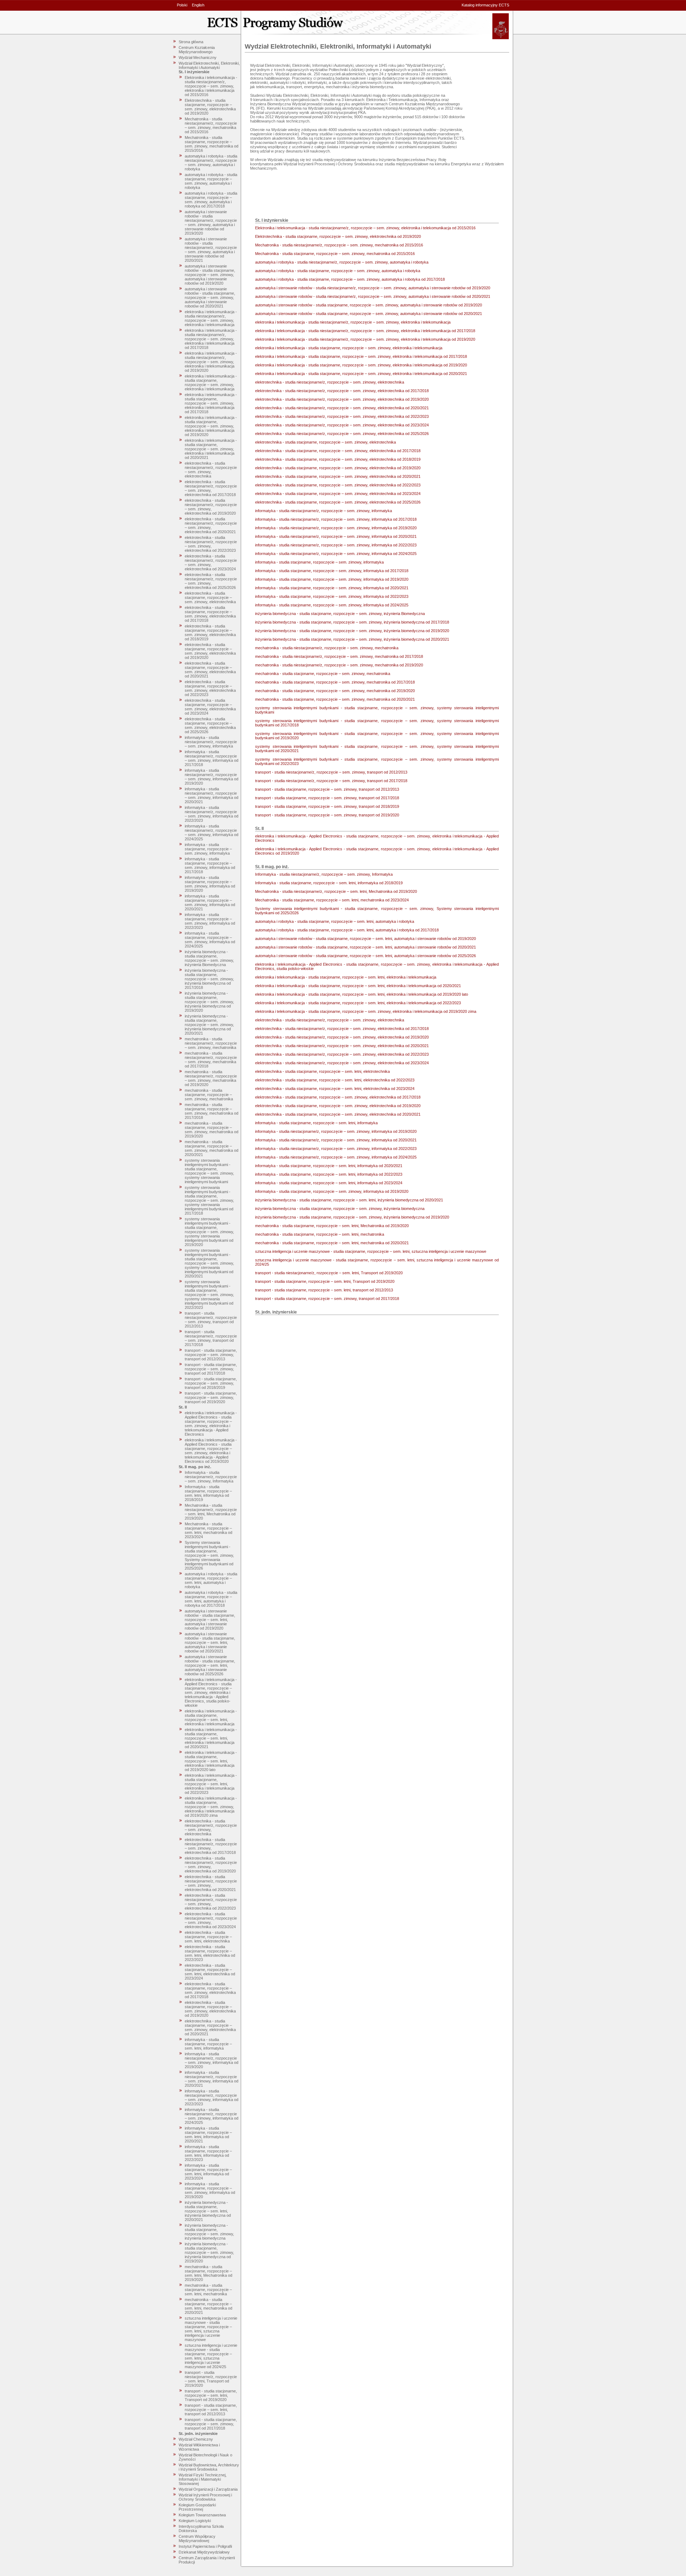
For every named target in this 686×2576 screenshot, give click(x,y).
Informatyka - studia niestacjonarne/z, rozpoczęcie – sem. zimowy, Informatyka (211, 1477)
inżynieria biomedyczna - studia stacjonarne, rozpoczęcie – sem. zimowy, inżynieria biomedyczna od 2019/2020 (209, 1002)
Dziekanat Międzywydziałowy (204, 2552)
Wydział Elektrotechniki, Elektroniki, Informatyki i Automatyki (209, 65)
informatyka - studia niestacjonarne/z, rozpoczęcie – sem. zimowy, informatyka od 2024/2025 (212, 832)
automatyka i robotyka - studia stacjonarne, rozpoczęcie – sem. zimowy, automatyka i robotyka (211, 181)
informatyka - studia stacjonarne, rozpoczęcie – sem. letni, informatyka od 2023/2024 (208, 2172)
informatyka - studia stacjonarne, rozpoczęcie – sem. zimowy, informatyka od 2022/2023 (210, 921)
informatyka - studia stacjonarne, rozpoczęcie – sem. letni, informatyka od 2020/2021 (208, 2135)
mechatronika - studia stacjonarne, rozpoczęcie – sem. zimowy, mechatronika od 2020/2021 (212, 1148)
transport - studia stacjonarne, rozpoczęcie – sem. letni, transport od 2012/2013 (211, 2410)
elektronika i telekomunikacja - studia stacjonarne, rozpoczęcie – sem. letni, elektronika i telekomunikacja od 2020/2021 (211, 1738)
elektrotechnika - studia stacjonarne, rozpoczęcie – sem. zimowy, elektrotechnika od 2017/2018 (210, 614)
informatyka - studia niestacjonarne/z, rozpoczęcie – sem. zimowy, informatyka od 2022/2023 (212, 814)
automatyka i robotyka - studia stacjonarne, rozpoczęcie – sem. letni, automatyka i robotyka (211, 1580)
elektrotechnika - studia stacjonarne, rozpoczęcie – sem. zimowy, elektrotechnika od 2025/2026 (210, 725)
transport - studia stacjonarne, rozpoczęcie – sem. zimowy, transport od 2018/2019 (211, 1383)
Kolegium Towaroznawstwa (202, 2515)
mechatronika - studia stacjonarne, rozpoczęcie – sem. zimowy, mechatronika (209, 1095)
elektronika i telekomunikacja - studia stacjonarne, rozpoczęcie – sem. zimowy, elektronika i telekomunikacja (211, 382)
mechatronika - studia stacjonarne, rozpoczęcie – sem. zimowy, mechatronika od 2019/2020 (212, 1130)
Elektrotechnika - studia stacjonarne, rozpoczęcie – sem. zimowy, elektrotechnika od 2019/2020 (210, 107)
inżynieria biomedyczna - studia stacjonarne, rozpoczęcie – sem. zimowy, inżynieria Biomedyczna (209, 958)
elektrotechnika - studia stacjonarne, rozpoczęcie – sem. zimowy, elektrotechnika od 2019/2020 (210, 651)
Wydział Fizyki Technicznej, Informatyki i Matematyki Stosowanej (203, 2479)
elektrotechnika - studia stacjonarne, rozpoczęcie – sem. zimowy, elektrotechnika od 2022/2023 (210, 688)
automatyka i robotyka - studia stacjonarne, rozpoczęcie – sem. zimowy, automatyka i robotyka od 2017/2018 (211, 200)
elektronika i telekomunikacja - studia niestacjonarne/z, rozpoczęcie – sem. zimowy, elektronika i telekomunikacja (211, 318)
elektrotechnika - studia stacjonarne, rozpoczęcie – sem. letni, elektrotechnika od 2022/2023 (210, 1953)
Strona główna (191, 42)
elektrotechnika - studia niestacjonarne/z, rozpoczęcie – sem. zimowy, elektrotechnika (211, 470)
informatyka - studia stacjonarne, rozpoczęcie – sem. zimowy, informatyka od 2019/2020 (210, 884)
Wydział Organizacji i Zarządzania (208, 2489)
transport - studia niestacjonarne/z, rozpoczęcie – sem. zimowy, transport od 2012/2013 (211, 1320)
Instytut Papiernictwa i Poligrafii (205, 2546)
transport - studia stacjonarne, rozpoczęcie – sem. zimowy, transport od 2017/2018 (211, 1369)
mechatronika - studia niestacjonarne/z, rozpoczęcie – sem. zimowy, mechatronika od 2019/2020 (211, 1078)
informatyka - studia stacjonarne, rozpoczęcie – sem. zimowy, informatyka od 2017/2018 (210, 865)
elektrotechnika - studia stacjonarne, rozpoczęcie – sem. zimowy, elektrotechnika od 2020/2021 (210, 670)
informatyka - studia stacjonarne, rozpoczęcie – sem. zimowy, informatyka (208, 849)
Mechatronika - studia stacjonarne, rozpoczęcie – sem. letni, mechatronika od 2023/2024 (208, 1530)
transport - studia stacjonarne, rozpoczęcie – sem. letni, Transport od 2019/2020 (211, 2395)
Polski (182, 5)
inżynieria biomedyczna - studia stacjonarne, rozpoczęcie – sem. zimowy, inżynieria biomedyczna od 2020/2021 (209, 1025)
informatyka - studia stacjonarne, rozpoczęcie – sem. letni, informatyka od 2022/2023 (208, 2153)
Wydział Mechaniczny (198, 57)
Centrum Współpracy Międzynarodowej (197, 2539)
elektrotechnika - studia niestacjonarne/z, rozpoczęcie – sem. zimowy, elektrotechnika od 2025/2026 (211, 581)
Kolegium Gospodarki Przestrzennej (197, 2507)
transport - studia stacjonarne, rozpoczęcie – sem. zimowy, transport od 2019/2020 (211, 1397)
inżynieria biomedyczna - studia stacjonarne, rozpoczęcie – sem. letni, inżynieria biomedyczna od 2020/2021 (208, 2211)
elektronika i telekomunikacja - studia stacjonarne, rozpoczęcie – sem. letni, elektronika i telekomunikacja (211, 1717)
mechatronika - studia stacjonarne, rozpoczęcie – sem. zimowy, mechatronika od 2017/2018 (212, 1111)
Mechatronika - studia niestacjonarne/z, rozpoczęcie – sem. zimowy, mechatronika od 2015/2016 (211, 125)
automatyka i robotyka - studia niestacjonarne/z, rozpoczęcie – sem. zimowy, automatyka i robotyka (211, 162)
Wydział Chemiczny (196, 2439)
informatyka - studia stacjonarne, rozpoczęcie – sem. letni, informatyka (208, 2044)
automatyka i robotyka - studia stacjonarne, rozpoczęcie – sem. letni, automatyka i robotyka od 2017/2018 (211, 1599)
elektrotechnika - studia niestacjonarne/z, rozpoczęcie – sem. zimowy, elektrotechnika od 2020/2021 (211, 525)
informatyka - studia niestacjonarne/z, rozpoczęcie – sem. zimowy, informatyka (211, 742)
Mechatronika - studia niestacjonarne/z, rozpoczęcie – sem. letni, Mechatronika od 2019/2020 (211, 1512)
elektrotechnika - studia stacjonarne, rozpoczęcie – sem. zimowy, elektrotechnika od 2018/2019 (210, 632)
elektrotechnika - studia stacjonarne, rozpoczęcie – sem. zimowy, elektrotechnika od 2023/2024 (210, 707)
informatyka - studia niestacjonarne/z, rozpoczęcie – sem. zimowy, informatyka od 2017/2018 (212, 758)
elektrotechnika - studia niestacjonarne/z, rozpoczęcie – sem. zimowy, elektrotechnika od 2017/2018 (211, 488)
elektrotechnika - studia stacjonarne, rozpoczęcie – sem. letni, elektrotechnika (208, 1937)
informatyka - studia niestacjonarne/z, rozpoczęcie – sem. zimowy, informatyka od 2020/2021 (212, 795)
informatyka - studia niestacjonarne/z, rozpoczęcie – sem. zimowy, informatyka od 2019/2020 (212, 777)
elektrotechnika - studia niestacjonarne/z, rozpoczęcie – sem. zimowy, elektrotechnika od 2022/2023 (211, 544)
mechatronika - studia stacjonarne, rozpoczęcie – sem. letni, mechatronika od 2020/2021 (208, 2306)
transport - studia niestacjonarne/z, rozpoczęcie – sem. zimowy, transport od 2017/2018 (211, 1338)
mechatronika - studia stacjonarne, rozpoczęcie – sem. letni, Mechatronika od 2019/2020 (208, 2273)
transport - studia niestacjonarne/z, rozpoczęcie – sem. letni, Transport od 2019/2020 (211, 2379)
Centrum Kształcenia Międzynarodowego (197, 50)
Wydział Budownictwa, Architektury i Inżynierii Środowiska (209, 2467)
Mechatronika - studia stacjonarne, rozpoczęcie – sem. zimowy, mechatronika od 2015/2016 (212, 144)
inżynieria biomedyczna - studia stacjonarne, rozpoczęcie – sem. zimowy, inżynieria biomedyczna (209, 2232)
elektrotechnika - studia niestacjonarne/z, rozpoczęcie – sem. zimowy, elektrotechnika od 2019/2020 (211, 507)
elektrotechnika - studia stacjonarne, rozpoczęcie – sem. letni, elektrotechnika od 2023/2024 (210, 1972)
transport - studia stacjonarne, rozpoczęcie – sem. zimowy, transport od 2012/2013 (211, 1355)
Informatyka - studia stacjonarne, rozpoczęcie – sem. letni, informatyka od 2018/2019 (208, 1493)
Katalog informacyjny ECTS (485, 5)
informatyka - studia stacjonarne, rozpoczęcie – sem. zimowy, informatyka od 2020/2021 (210, 902)
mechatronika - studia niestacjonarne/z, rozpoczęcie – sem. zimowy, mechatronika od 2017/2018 (211, 1060)
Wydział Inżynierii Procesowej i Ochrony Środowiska (205, 2497)
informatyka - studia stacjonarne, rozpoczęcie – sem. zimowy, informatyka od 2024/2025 (210, 940)
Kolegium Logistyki (195, 2521)
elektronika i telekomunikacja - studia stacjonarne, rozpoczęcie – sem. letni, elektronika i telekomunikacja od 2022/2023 (211, 1784)
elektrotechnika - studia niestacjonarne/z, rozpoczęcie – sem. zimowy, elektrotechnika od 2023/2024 (211, 562)
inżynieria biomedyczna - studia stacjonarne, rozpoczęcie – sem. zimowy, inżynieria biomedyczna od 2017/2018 (209, 979)
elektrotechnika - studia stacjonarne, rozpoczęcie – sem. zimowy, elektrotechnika (210, 597)
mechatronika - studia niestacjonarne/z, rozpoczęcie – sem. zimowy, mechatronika (211, 1043)
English (198, 5)
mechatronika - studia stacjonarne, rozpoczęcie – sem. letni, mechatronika (208, 2290)
